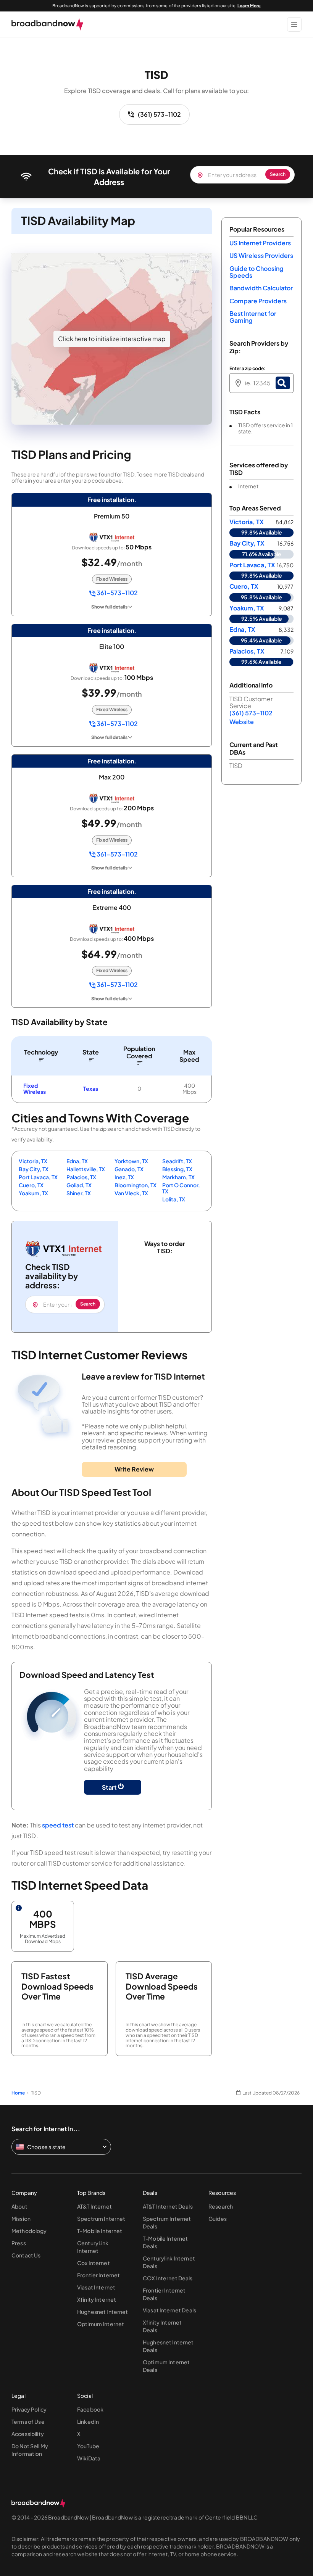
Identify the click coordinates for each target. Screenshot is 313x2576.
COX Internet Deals (168, 2278)
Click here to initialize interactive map (112, 339)
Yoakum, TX (33, 1193)
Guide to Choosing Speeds (256, 272)
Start (110, 1787)
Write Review (134, 1469)
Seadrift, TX (177, 1161)
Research (221, 2206)
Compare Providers (258, 301)
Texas (91, 1088)
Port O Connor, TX (181, 1188)
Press (19, 2243)
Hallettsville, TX (86, 1169)
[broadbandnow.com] (48, 24)
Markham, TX (178, 1177)
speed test (58, 1825)
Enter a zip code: (247, 369)
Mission (21, 2219)
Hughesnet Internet (103, 2312)
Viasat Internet (96, 2287)
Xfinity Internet (97, 2299)
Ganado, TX (129, 1169)
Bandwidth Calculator (261, 288)
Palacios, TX (81, 1177)
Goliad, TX (79, 1185)
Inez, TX (124, 1177)
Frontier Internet (98, 2275)
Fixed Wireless (35, 1088)
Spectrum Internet (101, 2219)
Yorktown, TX (131, 1161)
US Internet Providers (260, 243)
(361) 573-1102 (159, 114)
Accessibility (28, 2434)
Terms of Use (28, 2421)
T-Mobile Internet (100, 2231)
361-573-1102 (117, 593)
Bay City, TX (34, 1169)
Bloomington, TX (136, 1185)
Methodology (29, 2231)
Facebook (90, 2409)
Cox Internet (94, 2263)
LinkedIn (88, 2421)
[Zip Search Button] (283, 383)
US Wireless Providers (261, 255)
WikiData (89, 2458)
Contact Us (26, 2255)
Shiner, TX (79, 1193)
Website (242, 722)
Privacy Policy (29, 2409)
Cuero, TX (31, 1185)
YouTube (88, 2446)
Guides (218, 2219)
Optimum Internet (101, 2324)
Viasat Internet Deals (169, 2310)
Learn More (249, 6)
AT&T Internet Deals (168, 2206)
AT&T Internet (94, 2206)
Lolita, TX (174, 1199)
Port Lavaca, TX (38, 1177)
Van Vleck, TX (131, 1193)
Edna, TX (77, 1161)
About (19, 2206)
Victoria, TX (33, 1161)
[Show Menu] (294, 24)
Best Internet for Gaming (253, 317)
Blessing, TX (177, 1169)
